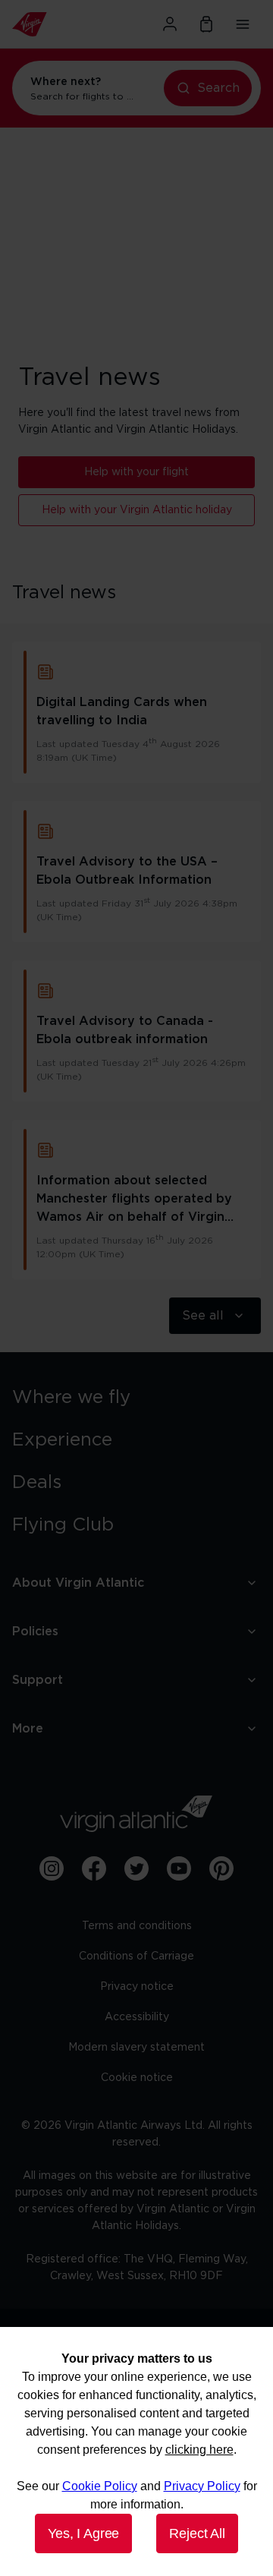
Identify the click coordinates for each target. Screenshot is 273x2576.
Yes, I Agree (83, 2533)
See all (203, 1316)
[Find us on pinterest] (221, 1868)
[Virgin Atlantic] (50, 24)
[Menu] (243, 24)
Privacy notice (137, 1987)
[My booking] (206, 24)
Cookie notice (137, 2078)
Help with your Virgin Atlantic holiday (137, 510)
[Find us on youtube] (179, 1868)
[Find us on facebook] (94, 1868)
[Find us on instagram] (52, 1868)
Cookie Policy (100, 2486)
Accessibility (137, 2017)
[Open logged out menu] (170, 24)
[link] (136, 1398)
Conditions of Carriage (136, 1956)
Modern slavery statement (136, 2048)
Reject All (197, 2533)
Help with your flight (136, 472)
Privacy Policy (202, 2486)
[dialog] (136, 2451)
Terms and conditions (137, 1926)
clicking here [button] (199, 2450)
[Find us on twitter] (136, 1868)
